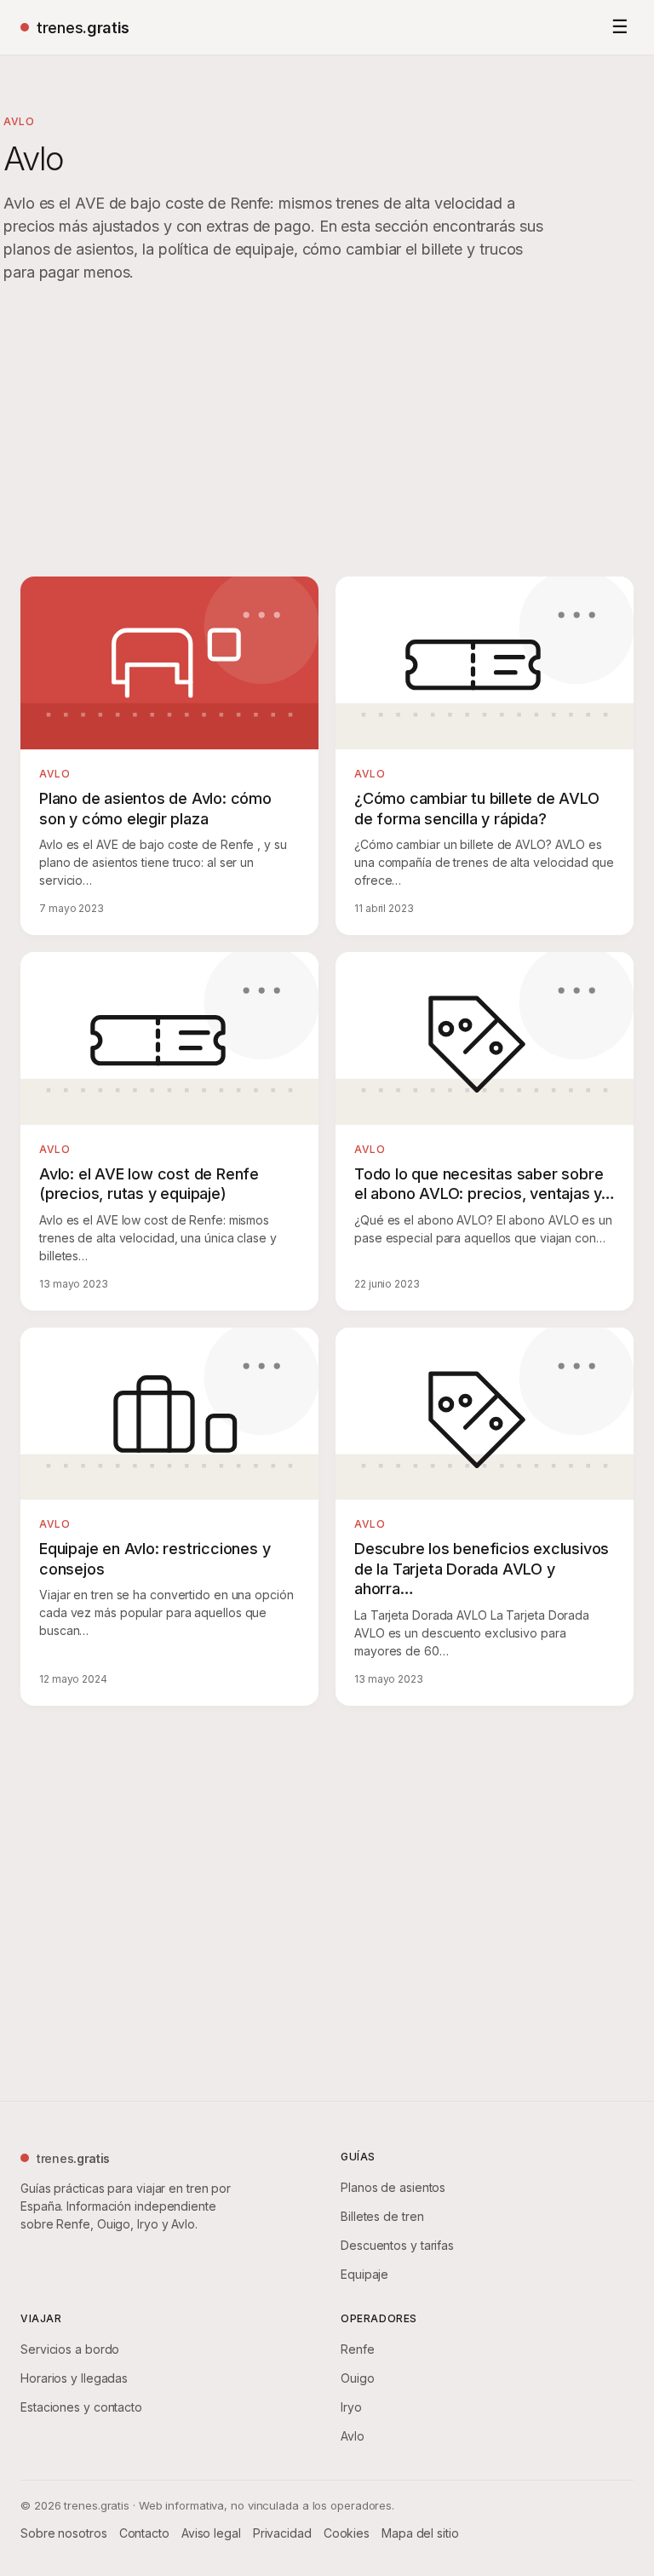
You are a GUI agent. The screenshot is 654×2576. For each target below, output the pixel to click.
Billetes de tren (382, 2216)
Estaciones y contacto (81, 2407)
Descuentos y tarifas (397, 2245)
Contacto (144, 2533)
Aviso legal (211, 2533)
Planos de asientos (393, 2187)
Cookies (347, 2533)
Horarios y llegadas (74, 2378)
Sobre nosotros (64, 2533)
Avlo (353, 2436)
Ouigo (358, 2378)
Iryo (351, 2407)
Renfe (358, 2349)
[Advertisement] (327, 433)
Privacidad (282, 2533)
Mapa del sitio (420, 2533)
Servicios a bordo (70, 2349)
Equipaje (364, 2274)
